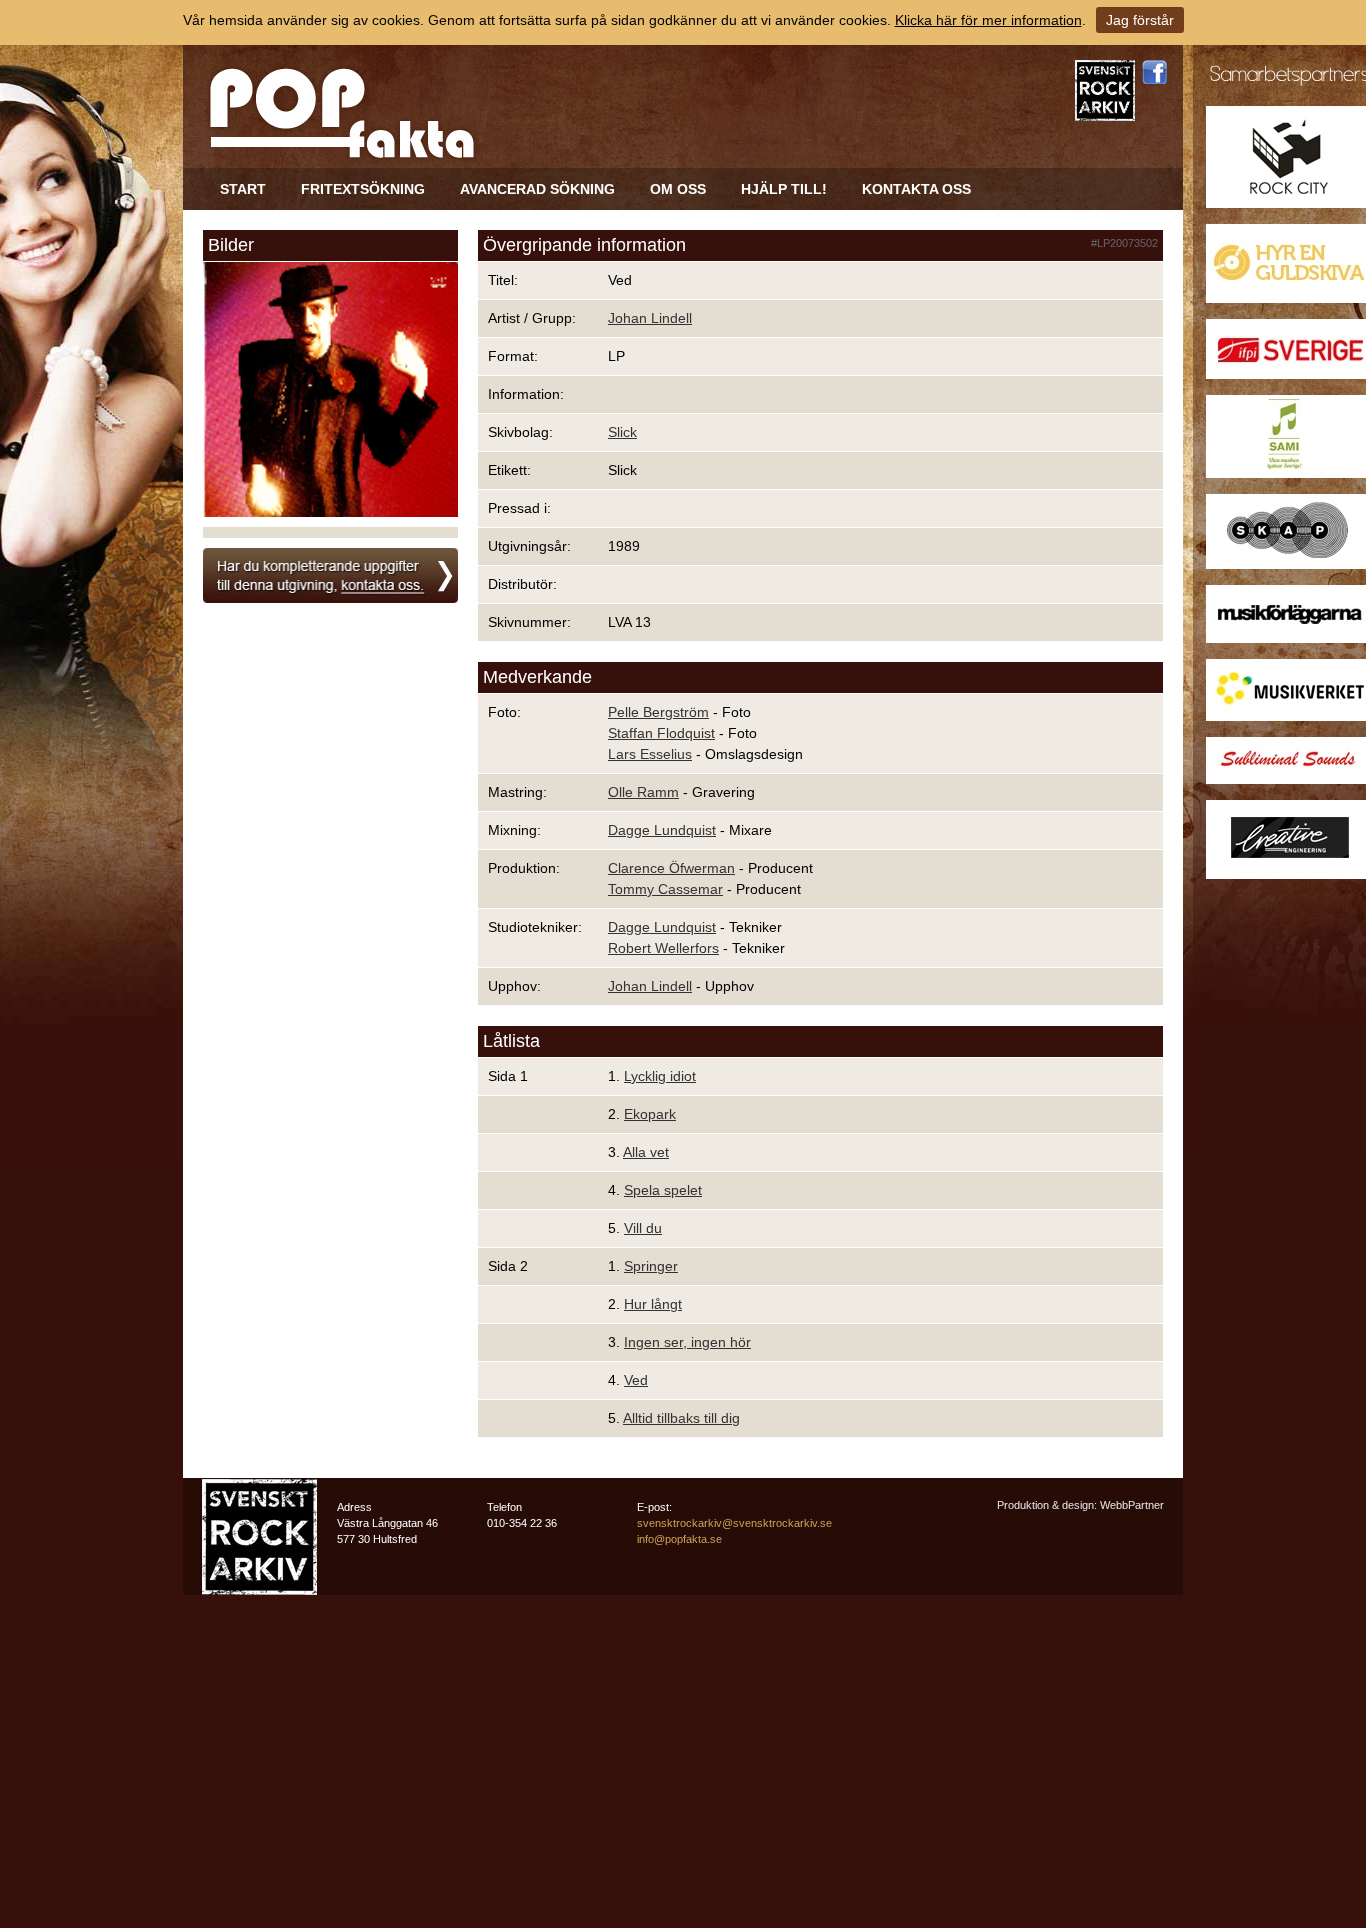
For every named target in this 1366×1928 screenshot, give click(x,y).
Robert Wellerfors (663, 948)
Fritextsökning (363, 189)
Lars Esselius (650, 754)
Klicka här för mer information (988, 20)
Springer (651, 1266)
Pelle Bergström (658, 712)
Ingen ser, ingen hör (687, 1342)
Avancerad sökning (537, 189)
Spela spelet (663, 1190)
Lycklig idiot (660, 1076)
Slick (622, 432)
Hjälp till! (784, 189)
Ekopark (650, 1114)
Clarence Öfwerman (671, 868)
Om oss (678, 189)
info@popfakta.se (679, 1539)
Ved (636, 1380)
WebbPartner (1132, 1505)
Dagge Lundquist (662, 830)
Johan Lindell (650, 318)
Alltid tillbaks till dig (681, 1418)
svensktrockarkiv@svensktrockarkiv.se (734, 1523)
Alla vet (646, 1152)
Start (243, 189)
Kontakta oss (916, 189)
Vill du (643, 1228)
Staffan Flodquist (661, 733)
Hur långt (653, 1304)
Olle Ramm (643, 792)
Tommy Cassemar (665, 889)
